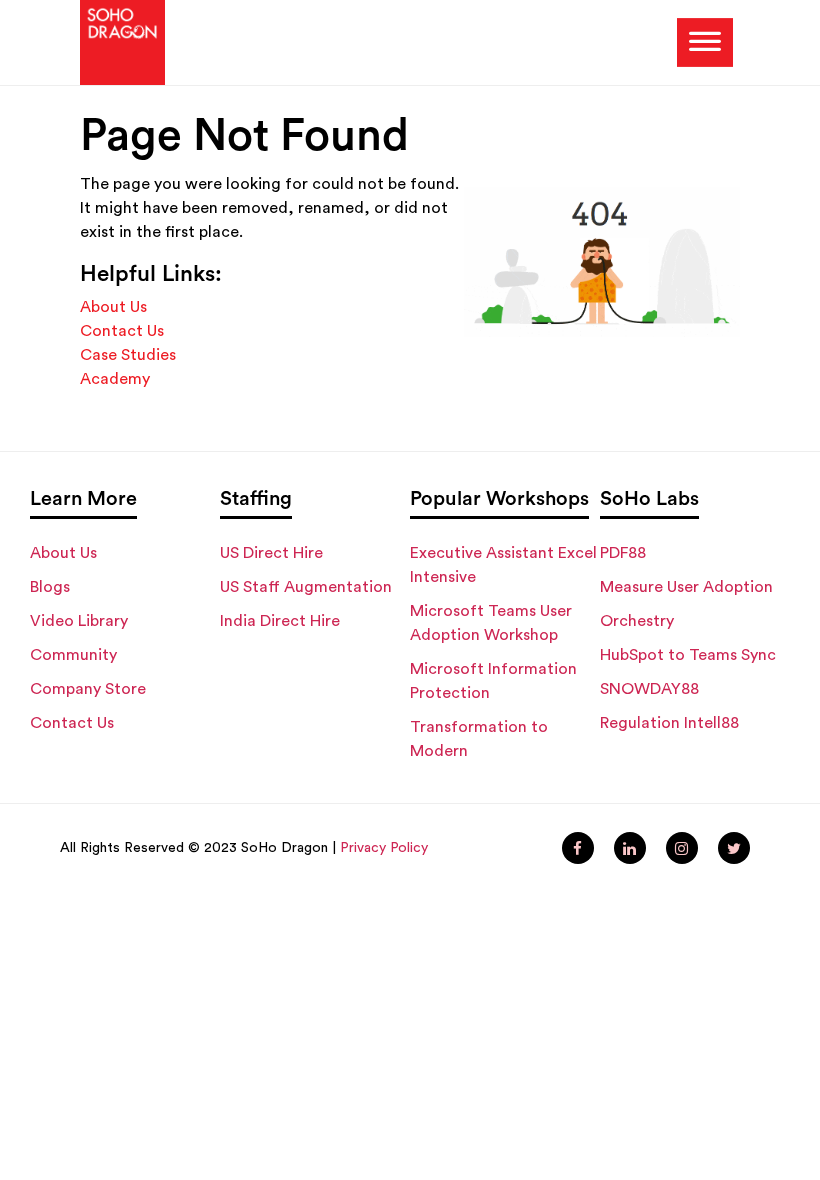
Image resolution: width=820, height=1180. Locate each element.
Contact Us (122, 331)
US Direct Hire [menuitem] (271, 553)
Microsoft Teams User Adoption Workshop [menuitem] (491, 623)
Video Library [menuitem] (79, 621)
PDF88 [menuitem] (623, 553)
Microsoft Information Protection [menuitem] (493, 681)
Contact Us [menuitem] (72, 723)
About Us (113, 307)
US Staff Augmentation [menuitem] (306, 587)
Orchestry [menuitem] (637, 621)
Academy (115, 379)
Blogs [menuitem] (50, 587)
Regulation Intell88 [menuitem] (669, 723)
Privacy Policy (384, 848)
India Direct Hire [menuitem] (280, 621)
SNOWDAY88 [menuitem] (649, 689)
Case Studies (128, 355)
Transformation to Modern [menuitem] (479, 739)
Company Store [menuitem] (88, 689)
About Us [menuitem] (63, 553)
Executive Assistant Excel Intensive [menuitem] (503, 565)
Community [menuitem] (73, 655)
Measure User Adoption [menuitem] (686, 587)
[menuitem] (578, 848)
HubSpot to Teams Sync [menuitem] (688, 655)
